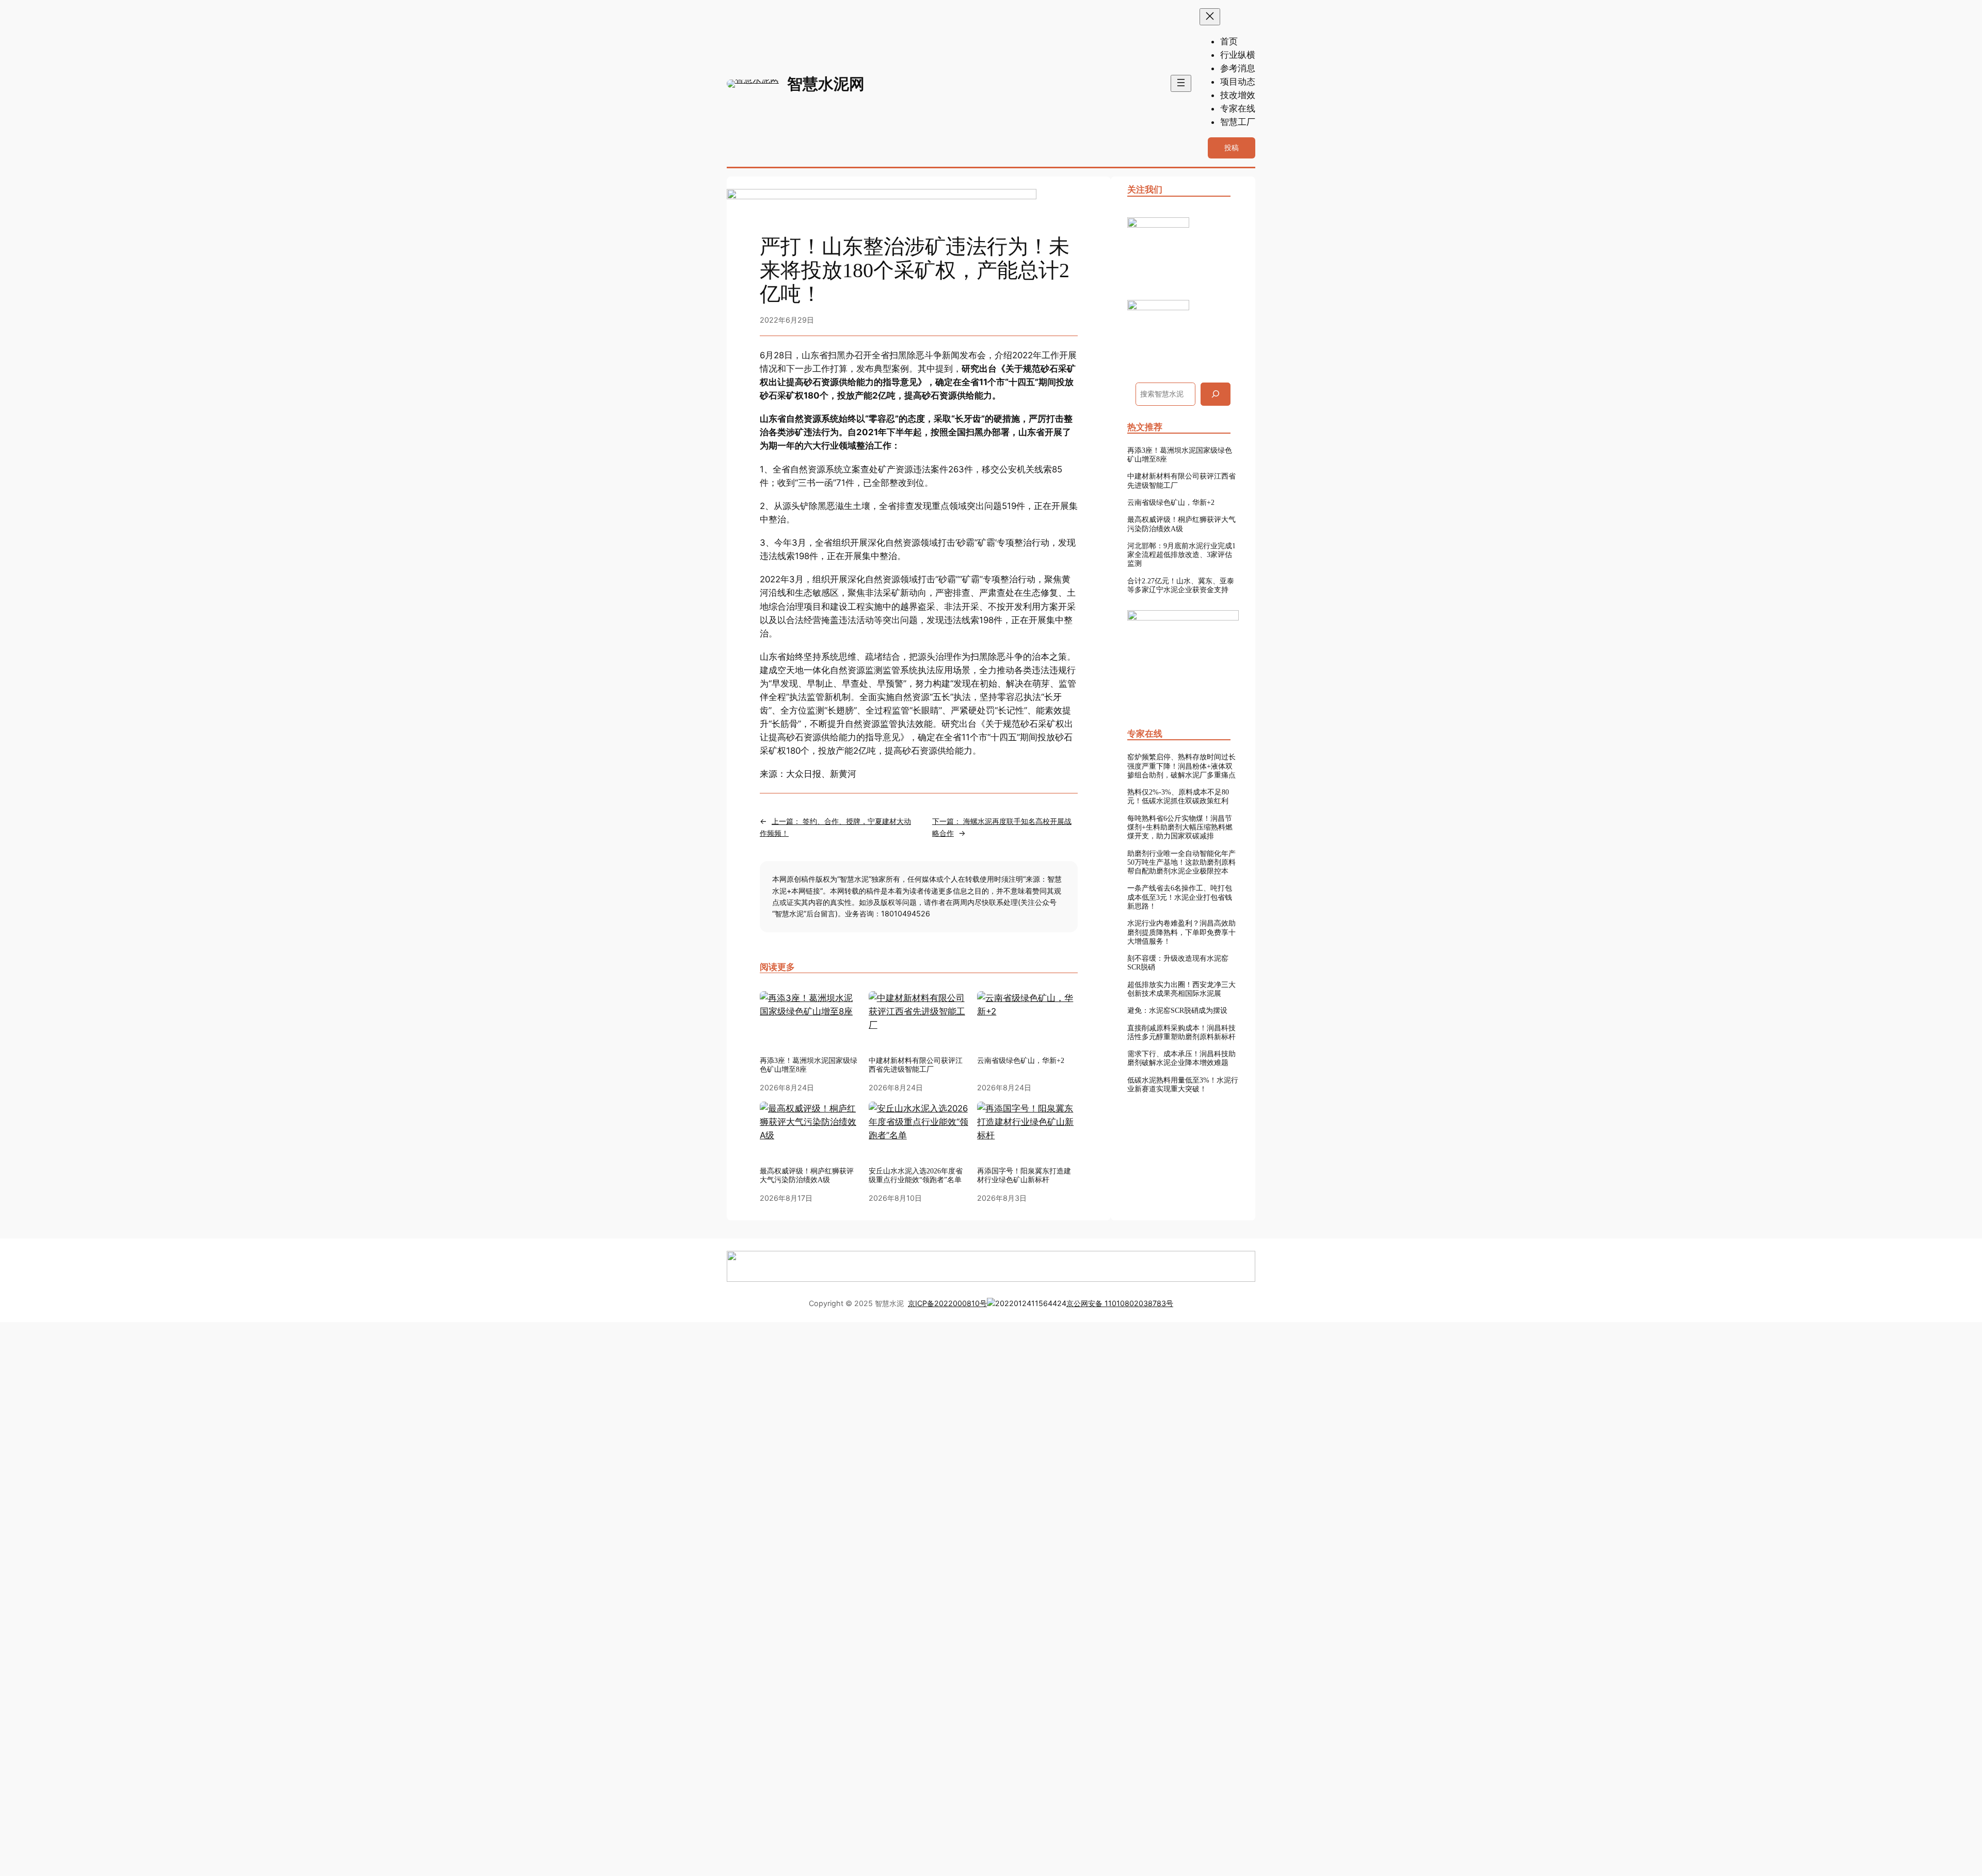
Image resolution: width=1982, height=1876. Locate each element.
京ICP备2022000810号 (947, 1303)
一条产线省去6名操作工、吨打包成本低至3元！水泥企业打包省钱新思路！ (1180, 897)
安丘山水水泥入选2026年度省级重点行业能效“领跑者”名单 (916, 1175)
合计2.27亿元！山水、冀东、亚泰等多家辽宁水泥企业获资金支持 (1181, 585)
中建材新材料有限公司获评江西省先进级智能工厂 (916, 1065)
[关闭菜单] (1210, 17)
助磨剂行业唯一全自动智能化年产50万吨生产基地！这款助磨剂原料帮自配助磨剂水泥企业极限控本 (1181, 862)
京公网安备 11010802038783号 (1120, 1303)
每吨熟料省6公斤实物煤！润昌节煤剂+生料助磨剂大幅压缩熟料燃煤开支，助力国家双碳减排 (1180, 827)
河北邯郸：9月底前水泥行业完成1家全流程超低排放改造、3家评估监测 (1181, 555)
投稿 (1232, 147)
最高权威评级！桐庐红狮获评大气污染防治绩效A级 (1181, 524)
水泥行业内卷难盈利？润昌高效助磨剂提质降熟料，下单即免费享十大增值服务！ (1181, 932)
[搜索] (1216, 394)
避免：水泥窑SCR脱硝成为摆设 (1177, 1010)
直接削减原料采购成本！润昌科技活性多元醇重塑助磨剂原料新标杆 (1181, 1032)
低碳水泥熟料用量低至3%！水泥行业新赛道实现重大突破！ (1183, 1084)
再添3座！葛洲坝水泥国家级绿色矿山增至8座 (809, 1065)
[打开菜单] (1181, 83)
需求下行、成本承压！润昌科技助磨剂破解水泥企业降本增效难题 (1181, 1058)
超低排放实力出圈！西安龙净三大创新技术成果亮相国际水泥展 (1181, 989)
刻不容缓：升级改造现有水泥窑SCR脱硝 (1178, 963)
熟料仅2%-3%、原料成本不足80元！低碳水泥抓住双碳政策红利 (1178, 796)
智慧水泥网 (826, 84)
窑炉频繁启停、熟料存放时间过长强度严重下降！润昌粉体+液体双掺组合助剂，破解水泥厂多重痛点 (1181, 766)
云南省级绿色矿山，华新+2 (1021, 1060)
